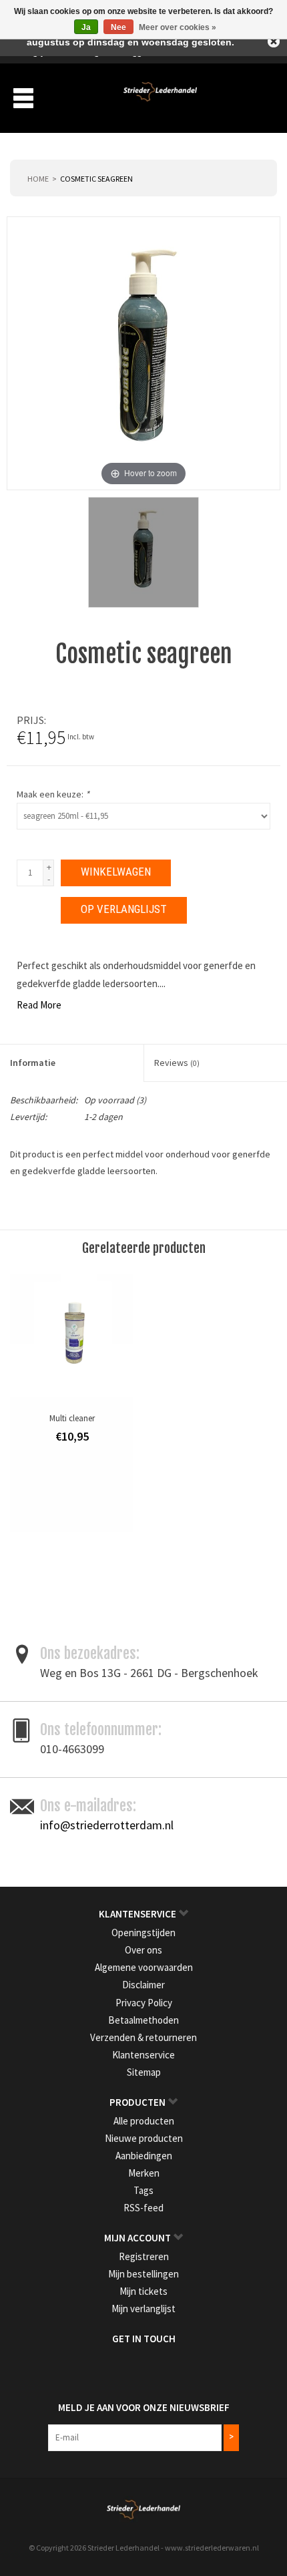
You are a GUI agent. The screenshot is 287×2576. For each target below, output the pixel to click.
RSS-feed (143, 2208)
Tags (143, 2190)
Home (38, 179)
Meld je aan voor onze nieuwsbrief (144, 2407)
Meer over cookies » (178, 27)
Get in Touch (144, 2339)
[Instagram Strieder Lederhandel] (156, 2366)
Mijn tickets (143, 2291)
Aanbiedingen (144, 2156)
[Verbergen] (274, 41)
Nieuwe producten (144, 2138)
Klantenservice (143, 2055)
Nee (118, 27)
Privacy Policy (144, 2003)
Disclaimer (143, 1985)
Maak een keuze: (53, 794)
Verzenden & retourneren (143, 2037)
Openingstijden (143, 1933)
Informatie (33, 1063)
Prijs (30, 720)
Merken (144, 2173)
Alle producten (144, 2121)
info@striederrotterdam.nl (107, 1825)
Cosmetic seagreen (96, 179)
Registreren (144, 2256)
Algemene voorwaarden (144, 1967)
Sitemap (144, 2072)
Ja (86, 27)
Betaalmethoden (143, 2020)
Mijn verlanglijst (143, 2309)
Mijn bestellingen (143, 2274)
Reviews (177, 1063)
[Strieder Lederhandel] (160, 97)
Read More (39, 1005)
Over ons (143, 1950)
